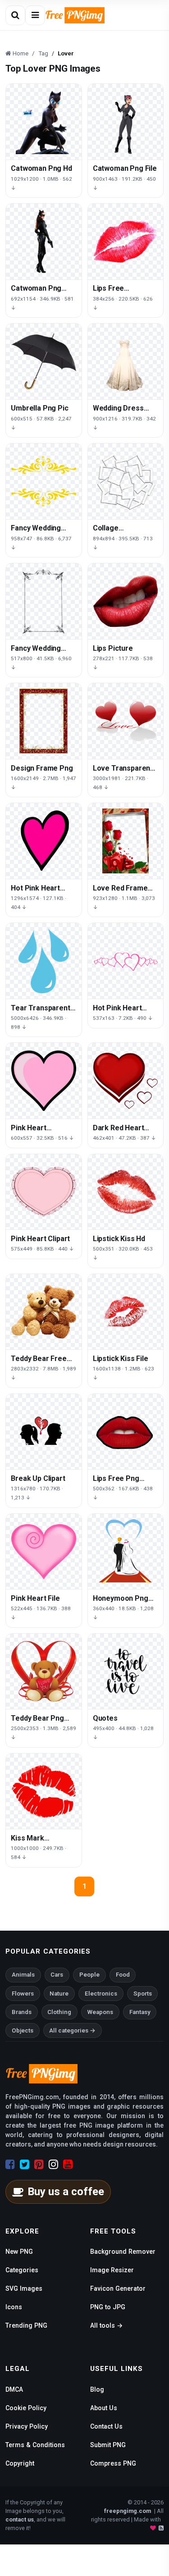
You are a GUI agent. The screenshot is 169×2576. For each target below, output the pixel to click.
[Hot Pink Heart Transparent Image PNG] (44, 841)
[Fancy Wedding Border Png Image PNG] (44, 481)
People (89, 1975)
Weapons (100, 2012)
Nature (59, 1994)
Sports (143, 1994)
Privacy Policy (27, 2426)
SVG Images (24, 2288)
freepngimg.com (128, 2511)
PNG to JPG (108, 2307)
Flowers (23, 1994)
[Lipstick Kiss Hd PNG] (126, 1192)
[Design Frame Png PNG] (44, 721)
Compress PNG (113, 2463)
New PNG (19, 2252)
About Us (104, 2408)
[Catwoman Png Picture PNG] (44, 242)
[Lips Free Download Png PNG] (126, 242)
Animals (23, 1975)
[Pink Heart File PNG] (44, 1552)
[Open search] (15, 15)
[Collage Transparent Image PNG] (126, 481)
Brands (22, 2012)
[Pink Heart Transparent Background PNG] (44, 1081)
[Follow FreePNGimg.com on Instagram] (53, 2165)
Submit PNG (108, 2445)
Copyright (20, 2463)
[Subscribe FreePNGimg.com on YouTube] (68, 2165)
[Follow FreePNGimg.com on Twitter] (25, 2165)
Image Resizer (112, 2270)
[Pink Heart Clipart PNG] (44, 1192)
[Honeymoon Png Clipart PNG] (126, 1552)
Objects (23, 2030)
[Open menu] (35, 15)
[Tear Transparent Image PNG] (44, 961)
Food (123, 1975)
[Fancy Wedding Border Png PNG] (44, 601)
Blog (97, 2389)
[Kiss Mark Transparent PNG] (44, 1791)
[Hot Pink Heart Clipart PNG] (126, 961)
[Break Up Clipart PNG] (44, 1432)
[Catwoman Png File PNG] (126, 122)
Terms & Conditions (35, 2445)
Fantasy (140, 2012)
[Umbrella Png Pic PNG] (44, 361)
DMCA (14, 2389)
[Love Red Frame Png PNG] (126, 841)
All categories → (72, 2030)
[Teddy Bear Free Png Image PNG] (44, 1312)
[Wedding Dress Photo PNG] (126, 361)
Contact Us (106, 2426)
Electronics (101, 1994)
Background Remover (123, 2252)
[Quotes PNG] (126, 1672)
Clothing (59, 2012)
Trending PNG (26, 2325)
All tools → (106, 2325)
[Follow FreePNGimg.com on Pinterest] (39, 2165)
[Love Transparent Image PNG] (126, 721)
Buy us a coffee (66, 2192)
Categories (22, 2270)
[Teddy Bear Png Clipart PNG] (44, 1672)
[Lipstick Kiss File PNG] (126, 1312)
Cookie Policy (26, 2408)
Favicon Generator (118, 2288)
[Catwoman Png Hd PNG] (44, 122)
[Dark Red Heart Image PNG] (126, 1081)
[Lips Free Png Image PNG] (126, 1432)
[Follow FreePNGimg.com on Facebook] (10, 2165)
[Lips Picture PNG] (126, 601)
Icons (14, 2307)
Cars (57, 1975)
